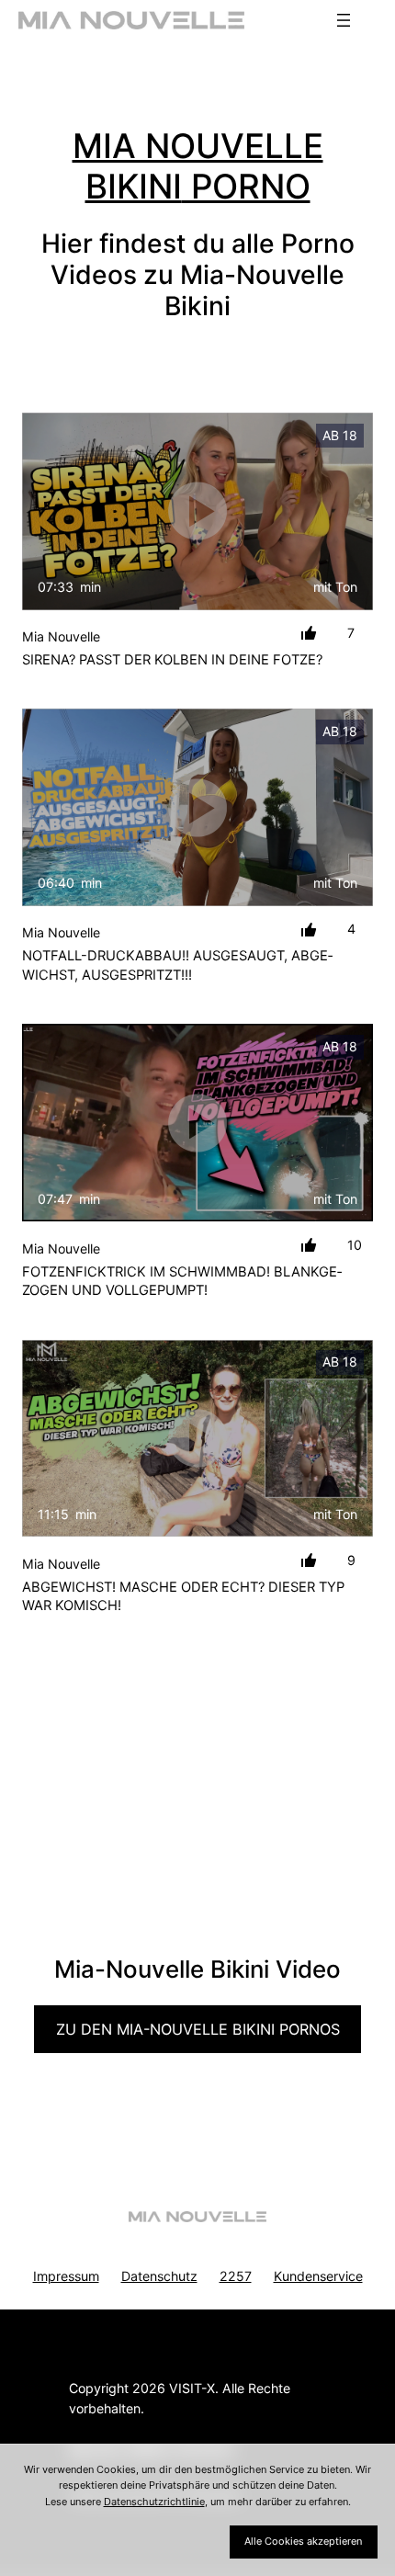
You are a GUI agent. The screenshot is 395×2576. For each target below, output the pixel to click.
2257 (236, 2276)
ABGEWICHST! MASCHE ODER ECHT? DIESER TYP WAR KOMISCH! (183, 1597)
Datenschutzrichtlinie (154, 2502)
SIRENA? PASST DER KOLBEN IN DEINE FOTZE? (172, 660)
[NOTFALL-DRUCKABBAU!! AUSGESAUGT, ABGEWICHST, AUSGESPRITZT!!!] (197, 807)
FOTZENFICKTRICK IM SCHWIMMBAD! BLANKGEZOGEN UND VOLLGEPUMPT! (182, 1282)
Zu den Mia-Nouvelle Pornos (198, 2029)
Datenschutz (159, 2276)
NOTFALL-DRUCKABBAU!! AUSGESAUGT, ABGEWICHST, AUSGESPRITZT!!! (177, 965)
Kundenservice (318, 2276)
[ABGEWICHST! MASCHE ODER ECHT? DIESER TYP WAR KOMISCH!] (197, 1439)
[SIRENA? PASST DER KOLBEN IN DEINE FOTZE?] (197, 511)
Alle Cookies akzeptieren (303, 2541)
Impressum (66, 2276)
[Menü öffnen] (344, 20)
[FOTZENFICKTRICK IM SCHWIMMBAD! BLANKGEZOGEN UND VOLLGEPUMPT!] (197, 1123)
